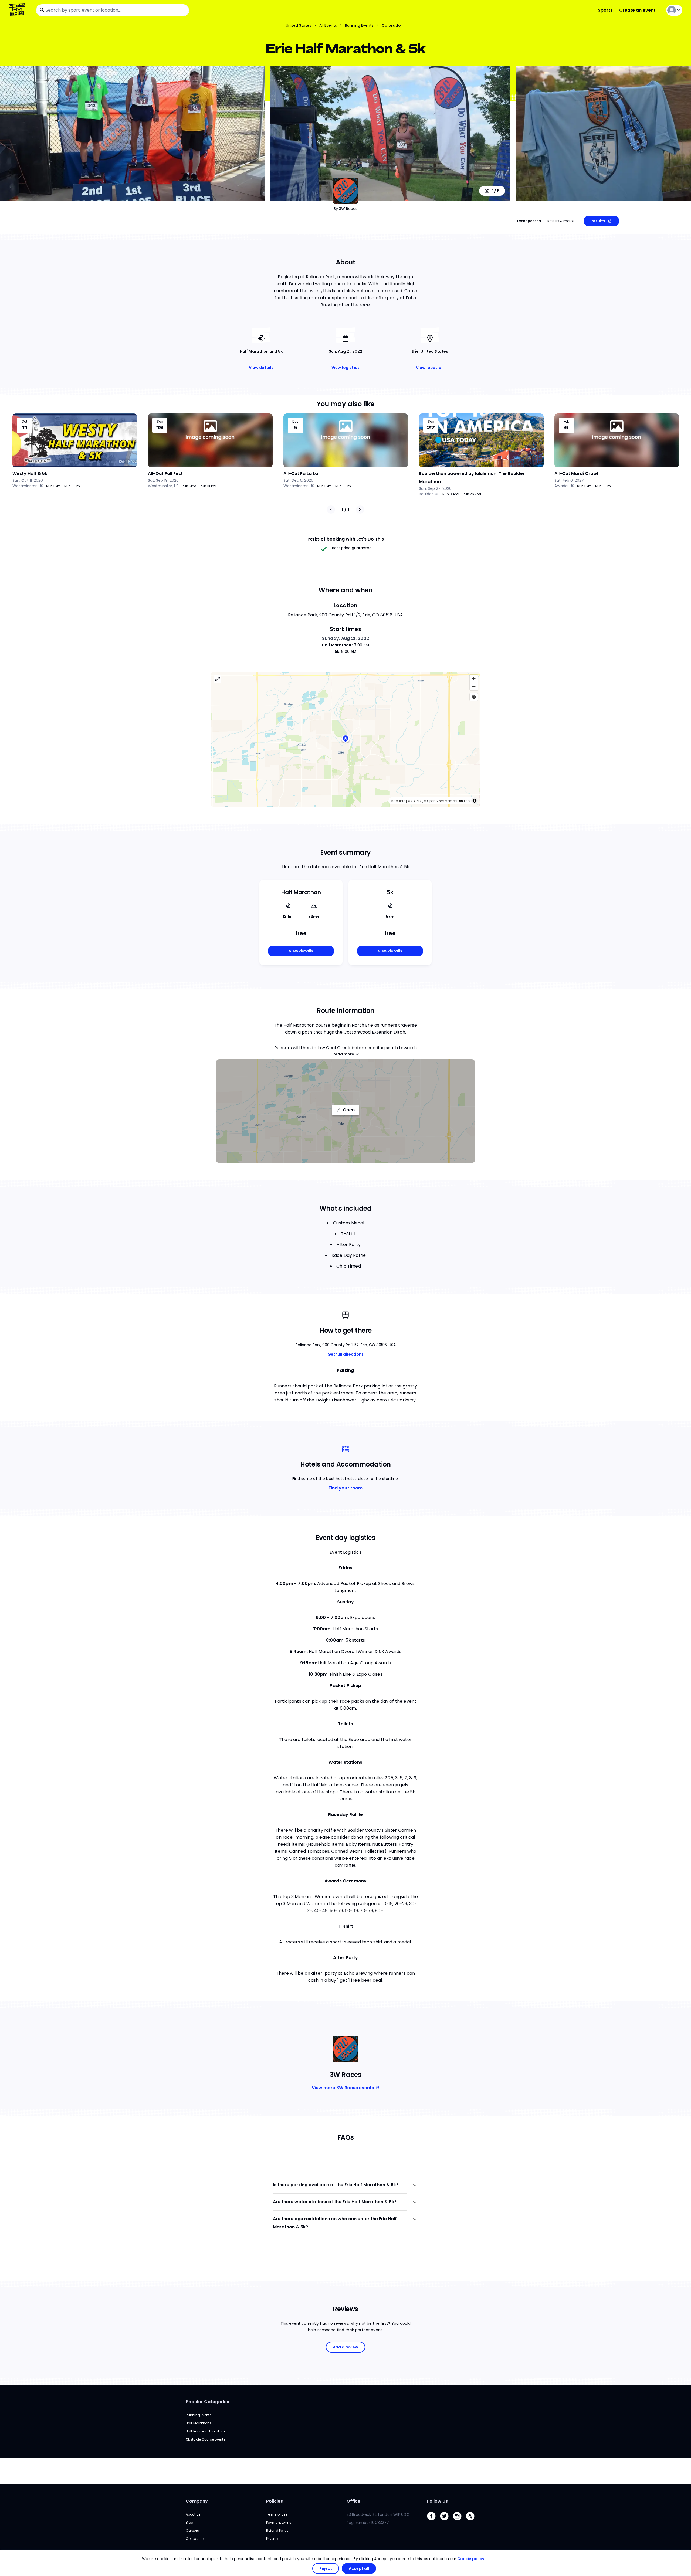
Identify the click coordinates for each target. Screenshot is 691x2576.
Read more (343, 1054)
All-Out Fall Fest (165, 474)
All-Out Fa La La (301, 474)
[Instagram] (459, 2522)
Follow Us (437, 2501)
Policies (275, 2501)
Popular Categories (207, 2402)
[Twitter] (446, 2522)
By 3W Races (345, 209)
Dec (295, 422)
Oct (24, 422)
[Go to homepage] (18, 10)
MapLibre (398, 801)
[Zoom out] (474, 686)
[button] (345, 739)
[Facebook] (433, 2522)
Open (349, 1110)
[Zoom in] (474, 679)
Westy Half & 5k (30, 474)
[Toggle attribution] (475, 801)
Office (353, 2501)
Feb (566, 422)
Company (197, 2501)
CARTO (416, 801)
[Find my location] (474, 697)
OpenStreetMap (440, 801)
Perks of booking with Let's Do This (346, 539)
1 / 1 (345, 509)
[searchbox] (113, 10)
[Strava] (472, 2522)
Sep (160, 422)
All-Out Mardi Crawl (576, 474)
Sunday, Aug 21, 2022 (345, 638)
